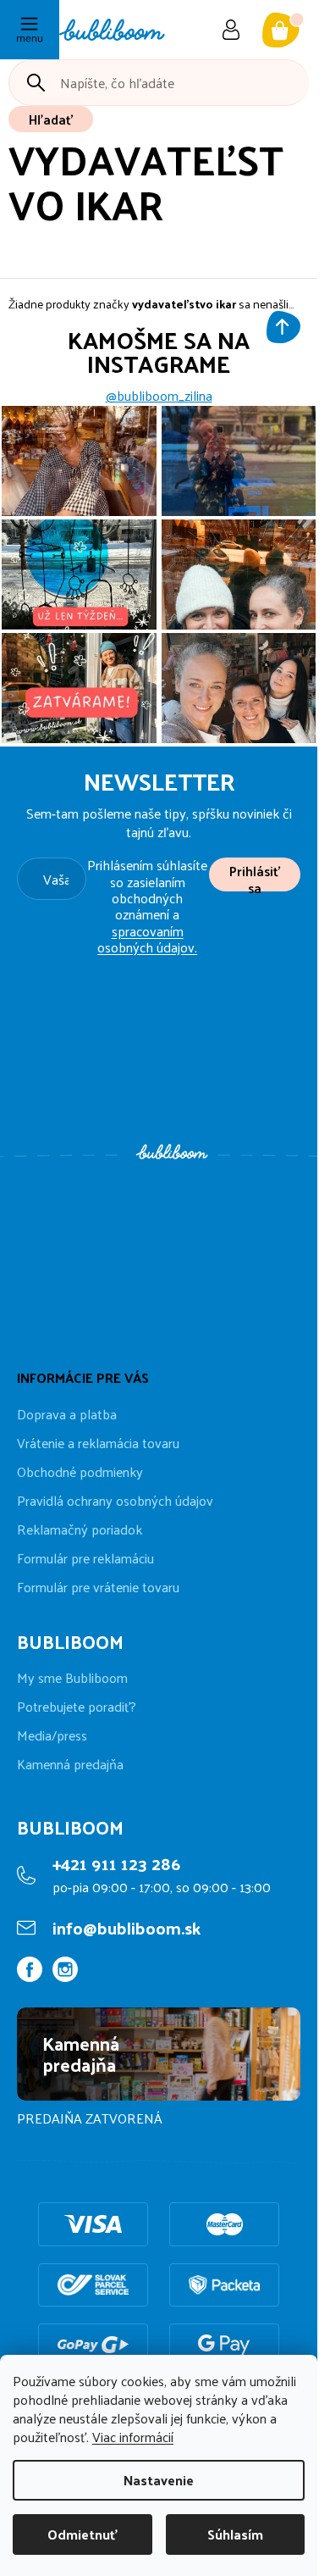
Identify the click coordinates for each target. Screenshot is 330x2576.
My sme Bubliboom (72, 1678)
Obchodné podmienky (80, 1471)
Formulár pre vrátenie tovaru (98, 1587)
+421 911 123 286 (116, 1863)
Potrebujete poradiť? (77, 1707)
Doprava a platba (67, 1414)
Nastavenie (159, 2480)
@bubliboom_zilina (159, 396)
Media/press (52, 1735)
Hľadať (51, 119)
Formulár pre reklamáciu (85, 1558)
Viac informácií (133, 2437)
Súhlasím (235, 2534)
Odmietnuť (82, 2534)
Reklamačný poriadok (80, 1529)
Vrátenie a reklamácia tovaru (98, 1443)
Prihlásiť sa (255, 875)
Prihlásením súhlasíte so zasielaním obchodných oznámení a (147, 906)
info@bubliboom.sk (126, 1928)
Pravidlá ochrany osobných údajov (115, 1500)
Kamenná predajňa (70, 1764)
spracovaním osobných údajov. (147, 939)
